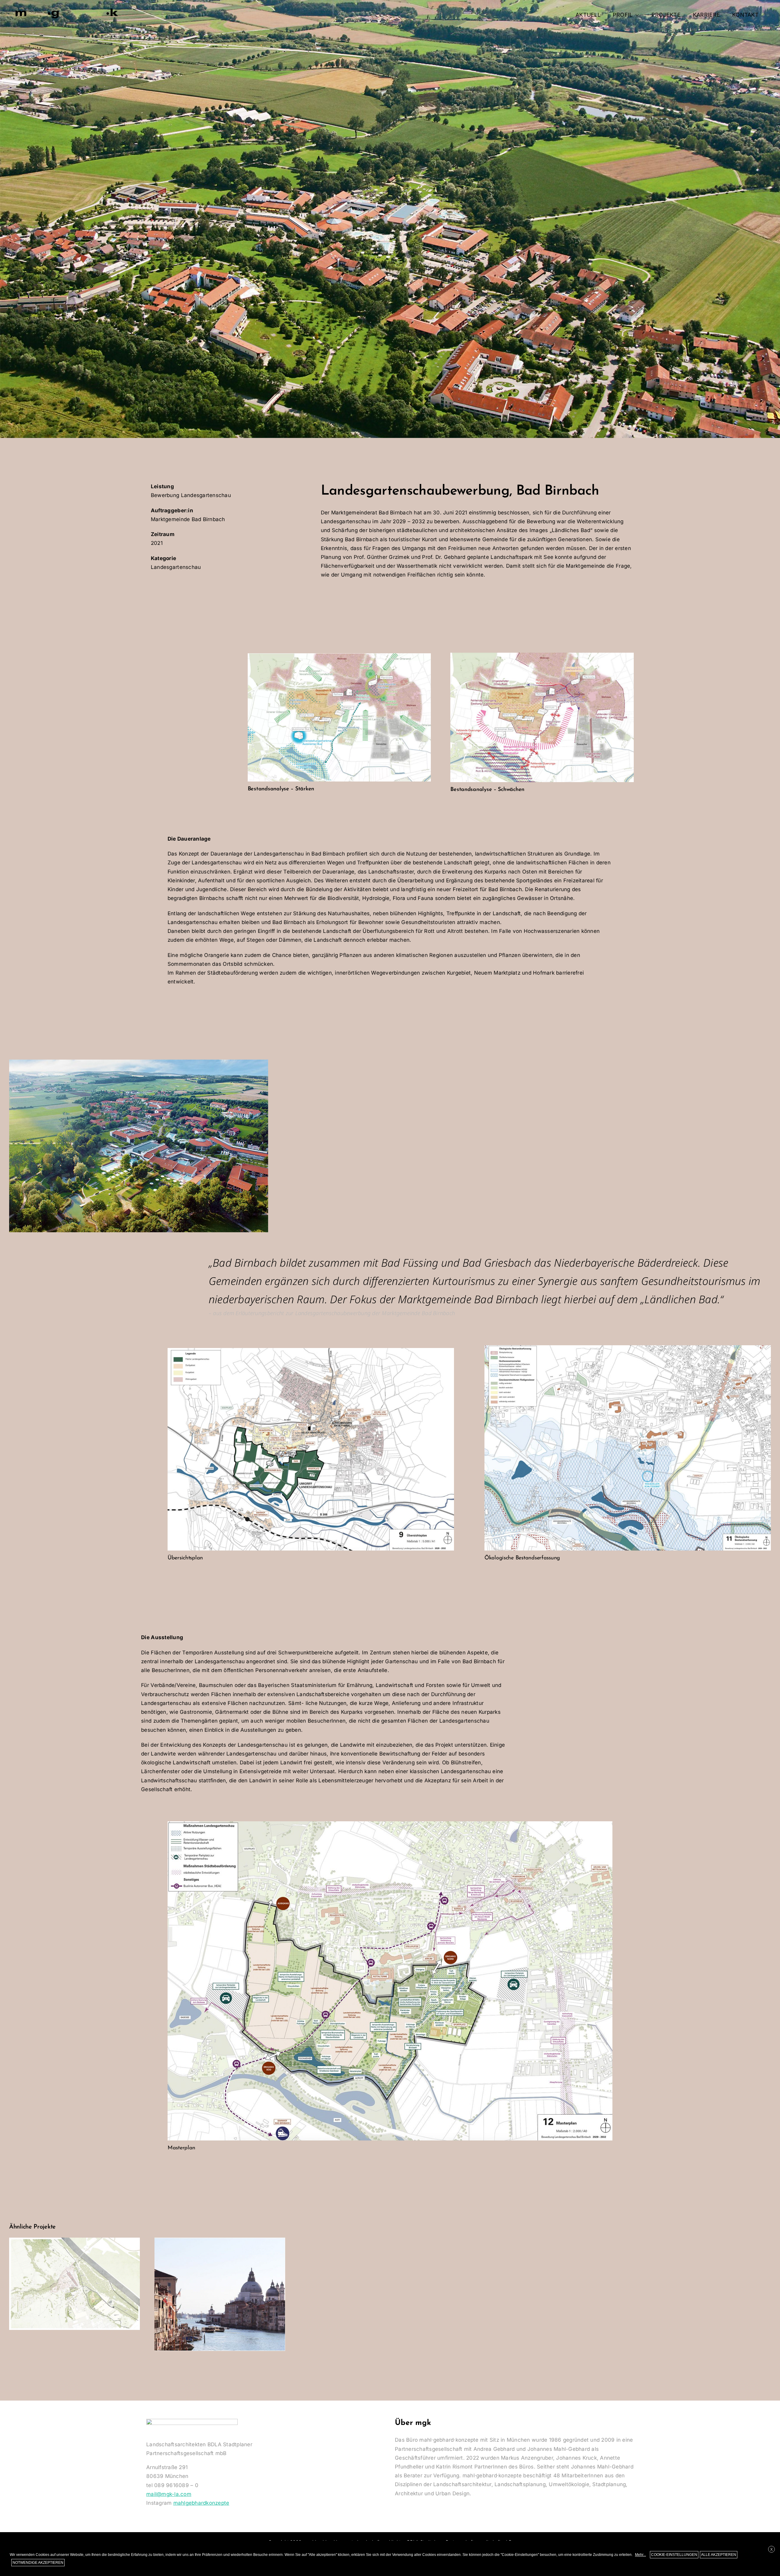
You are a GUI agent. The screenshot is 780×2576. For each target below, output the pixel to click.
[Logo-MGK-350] (67, 9)
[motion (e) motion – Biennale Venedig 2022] (220, 2294)
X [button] (771, 2550)
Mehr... (640, 2555)
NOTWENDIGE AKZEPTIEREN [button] (38, 2563)
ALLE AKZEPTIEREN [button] (719, 2555)
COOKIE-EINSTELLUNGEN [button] (674, 2555)
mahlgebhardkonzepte (201, 2503)
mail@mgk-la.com (169, 2494)
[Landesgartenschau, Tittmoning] (74, 2284)
